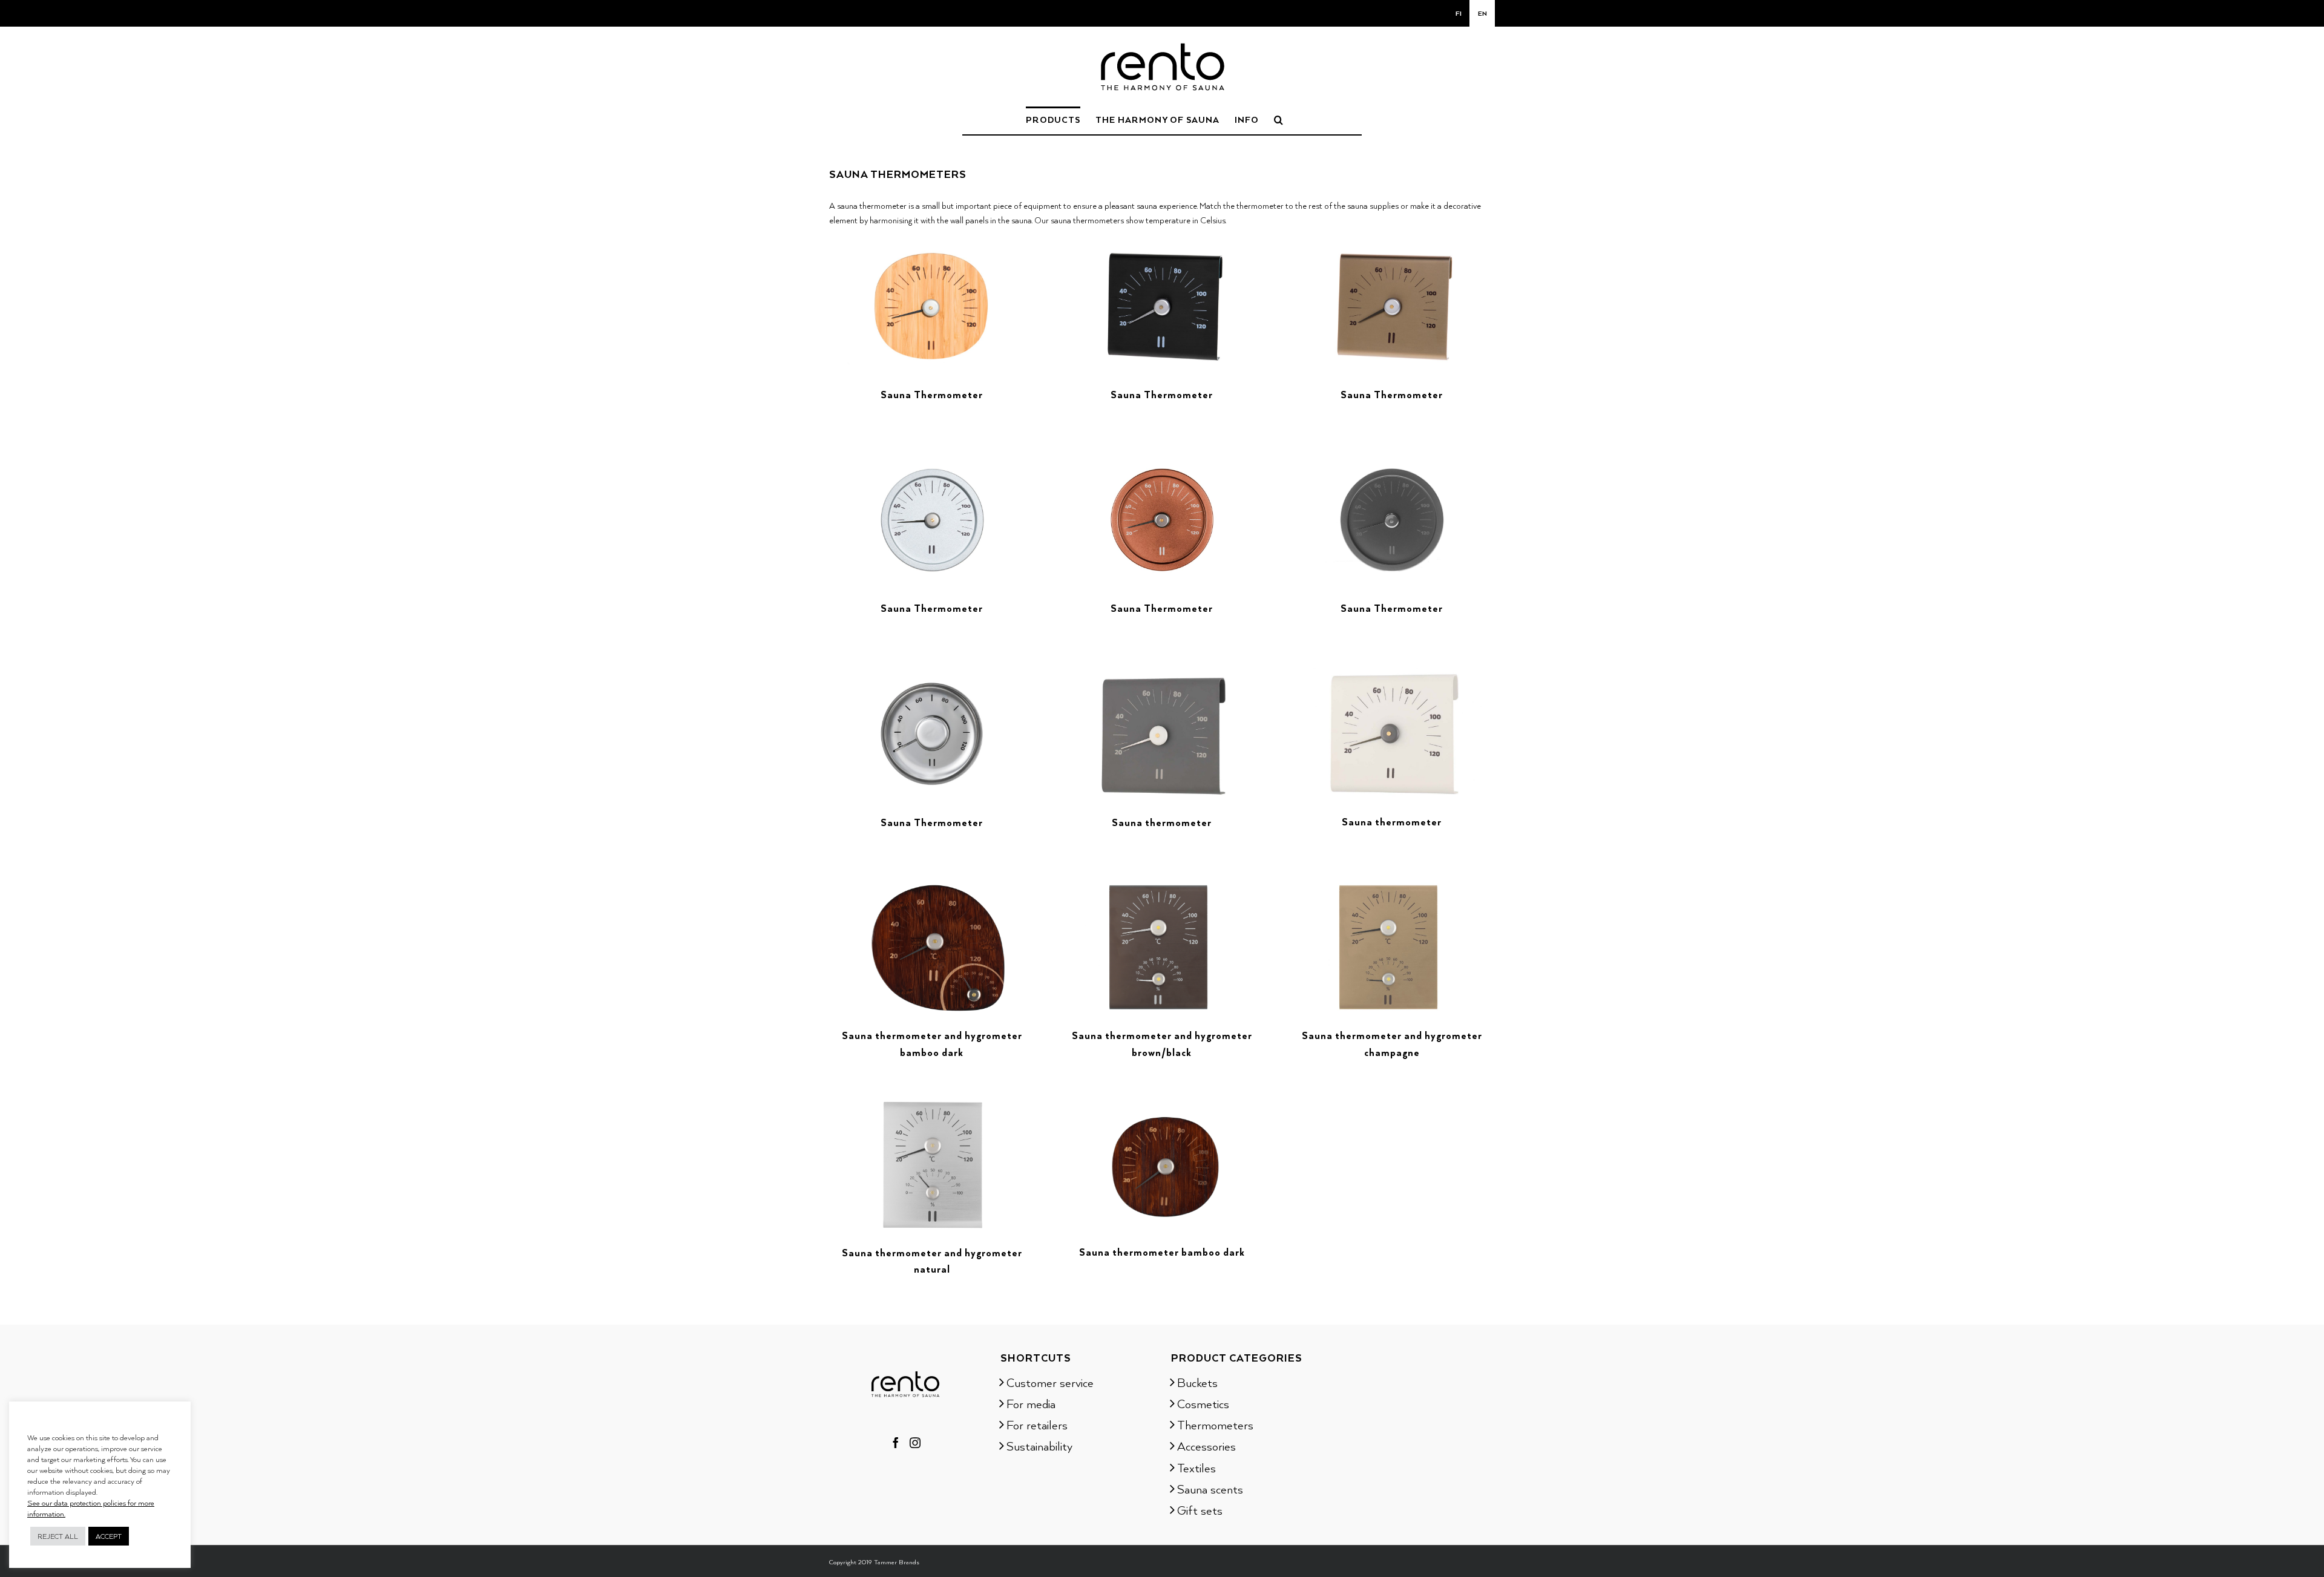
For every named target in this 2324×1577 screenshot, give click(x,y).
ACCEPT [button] (109, 1536)
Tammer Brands (897, 1562)
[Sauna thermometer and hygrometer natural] (932, 1103)
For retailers (1037, 1425)
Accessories (1206, 1446)
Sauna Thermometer (932, 395)
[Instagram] (915, 1443)
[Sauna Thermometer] (932, 245)
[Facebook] (896, 1443)
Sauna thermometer (1162, 822)
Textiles (1196, 1467)
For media (1031, 1403)
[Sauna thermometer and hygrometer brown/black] (1162, 887)
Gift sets (1200, 1510)
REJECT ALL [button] (58, 1536)
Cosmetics (1203, 1403)
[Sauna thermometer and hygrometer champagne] (1392, 887)
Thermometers (1215, 1425)
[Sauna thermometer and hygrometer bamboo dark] (932, 887)
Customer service (1050, 1382)
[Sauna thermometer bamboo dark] (1162, 1103)
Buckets (1197, 1382)
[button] (1279, 119)
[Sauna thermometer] (1162, 673)
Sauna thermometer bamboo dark (1162, 1252)
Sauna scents (1210, 1489)
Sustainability (1039, 1446)
